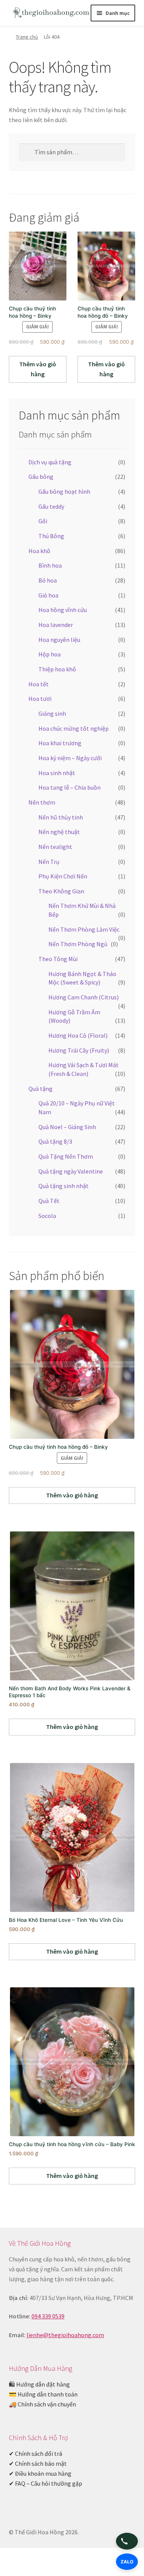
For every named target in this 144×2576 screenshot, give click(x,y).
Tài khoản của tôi (24, 2563)
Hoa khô (39, 551)
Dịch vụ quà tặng (50, 462)
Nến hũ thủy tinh (61, 817)
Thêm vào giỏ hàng (38, 369)
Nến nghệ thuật (59, 832)
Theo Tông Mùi (58, 959)
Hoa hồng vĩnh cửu (63, 610)
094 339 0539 (48, 2316)
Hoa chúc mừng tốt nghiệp (74, 728)
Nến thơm (42, 802)
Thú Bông (51, 536)
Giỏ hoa (48, 595)
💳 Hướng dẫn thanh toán (43, 2394)
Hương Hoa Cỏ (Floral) (78, 1035)
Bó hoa (48, 580)
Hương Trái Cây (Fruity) (79, 1050)
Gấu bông (41, 477)
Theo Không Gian (61, 891)
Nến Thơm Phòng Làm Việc (84, 929)
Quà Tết (49, 1201)
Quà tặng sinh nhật (64, 1186)
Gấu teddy (51, 506)
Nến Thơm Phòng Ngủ (78, 944)
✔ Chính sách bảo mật (38, 2463)
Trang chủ (27, 37)
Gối (43, 521)
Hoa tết (39, 684)
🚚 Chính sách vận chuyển (42, 2404)
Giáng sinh (52, 713)
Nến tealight (55, 847)
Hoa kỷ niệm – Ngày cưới (70, 758)
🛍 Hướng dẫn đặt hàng (39, 2384)
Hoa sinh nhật (57, 773)
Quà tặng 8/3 (55, 1141)
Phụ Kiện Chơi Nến (63, 876)
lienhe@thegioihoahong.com (65, 2335)
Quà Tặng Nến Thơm (66, 1156)
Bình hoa (50, 565)
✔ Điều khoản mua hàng (40, 2473)
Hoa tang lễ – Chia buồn (70, 787)
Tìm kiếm (72, 2563)
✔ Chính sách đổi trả (36, 2454)
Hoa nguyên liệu (59, 640)
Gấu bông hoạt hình (64, 491)
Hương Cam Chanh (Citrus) (84, 997)
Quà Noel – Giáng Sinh (67, 1127)
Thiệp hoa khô (57, 669)
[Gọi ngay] (127, 2541)
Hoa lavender (56, 625)
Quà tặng (41, 1089)
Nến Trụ (49, 862)
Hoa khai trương (60, 743)
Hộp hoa (50, 654)
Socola (47, 1216)
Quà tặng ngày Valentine (71, 1171)
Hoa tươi (40, 699)
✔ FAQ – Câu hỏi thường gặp (46, 2483)
